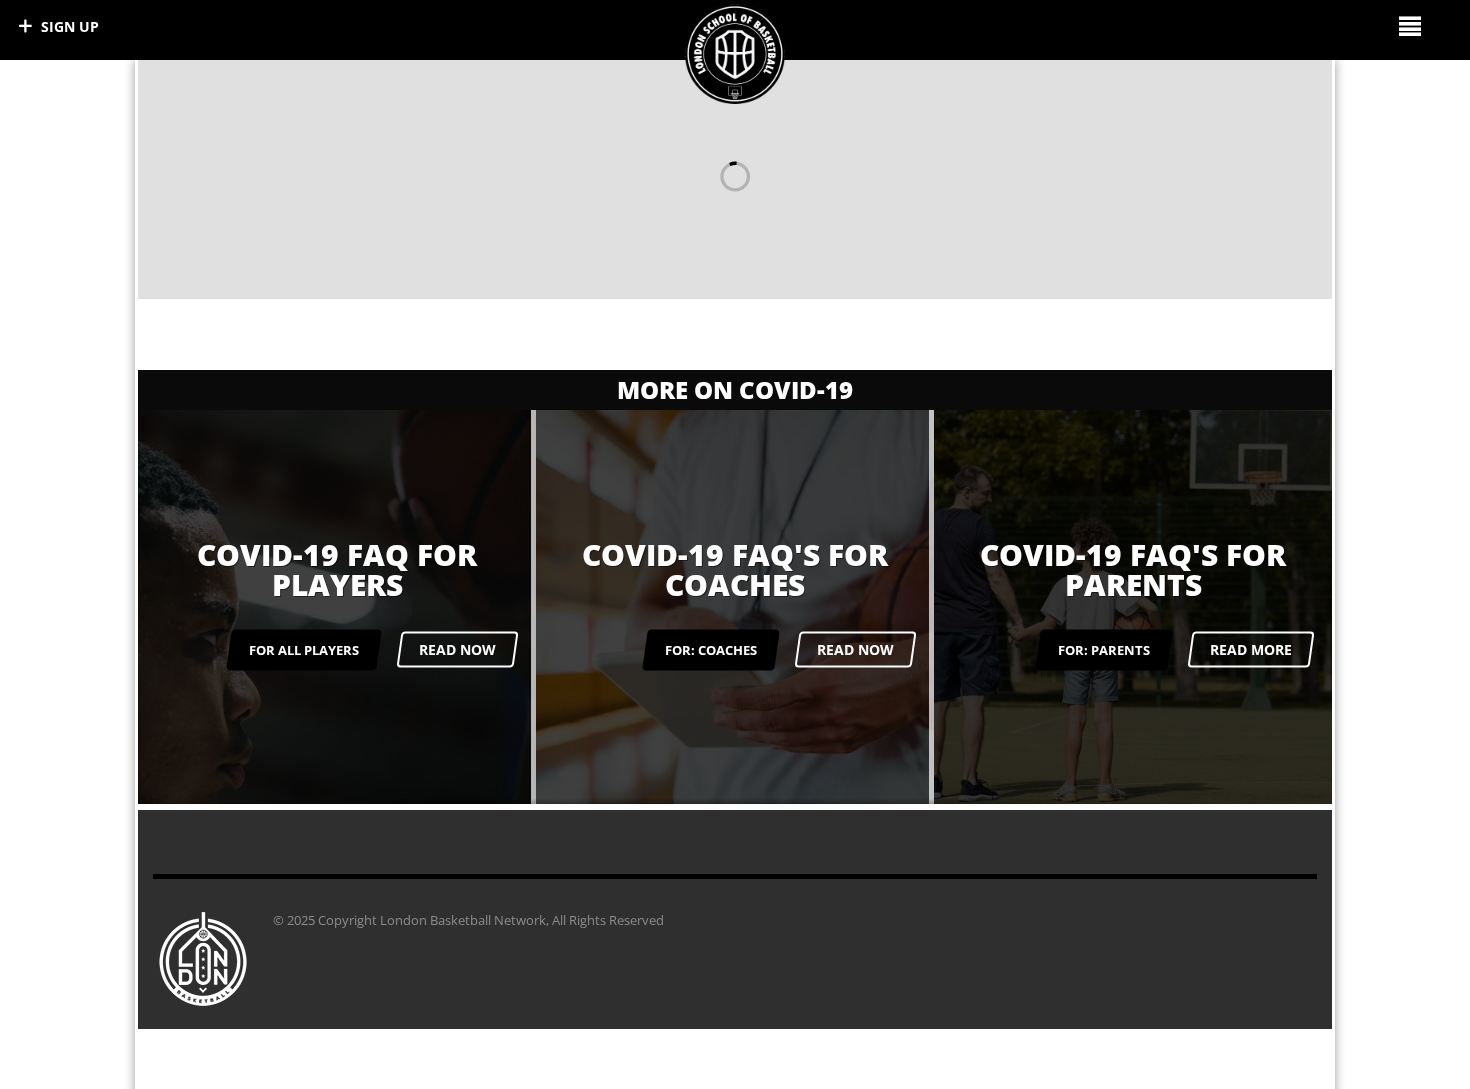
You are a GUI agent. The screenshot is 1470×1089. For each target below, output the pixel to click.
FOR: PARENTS (1104, 649)
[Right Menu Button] (1409, 25)
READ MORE (1251, 649)
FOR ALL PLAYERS (304, 649)
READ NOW (457, 649)
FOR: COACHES (711, 649)
